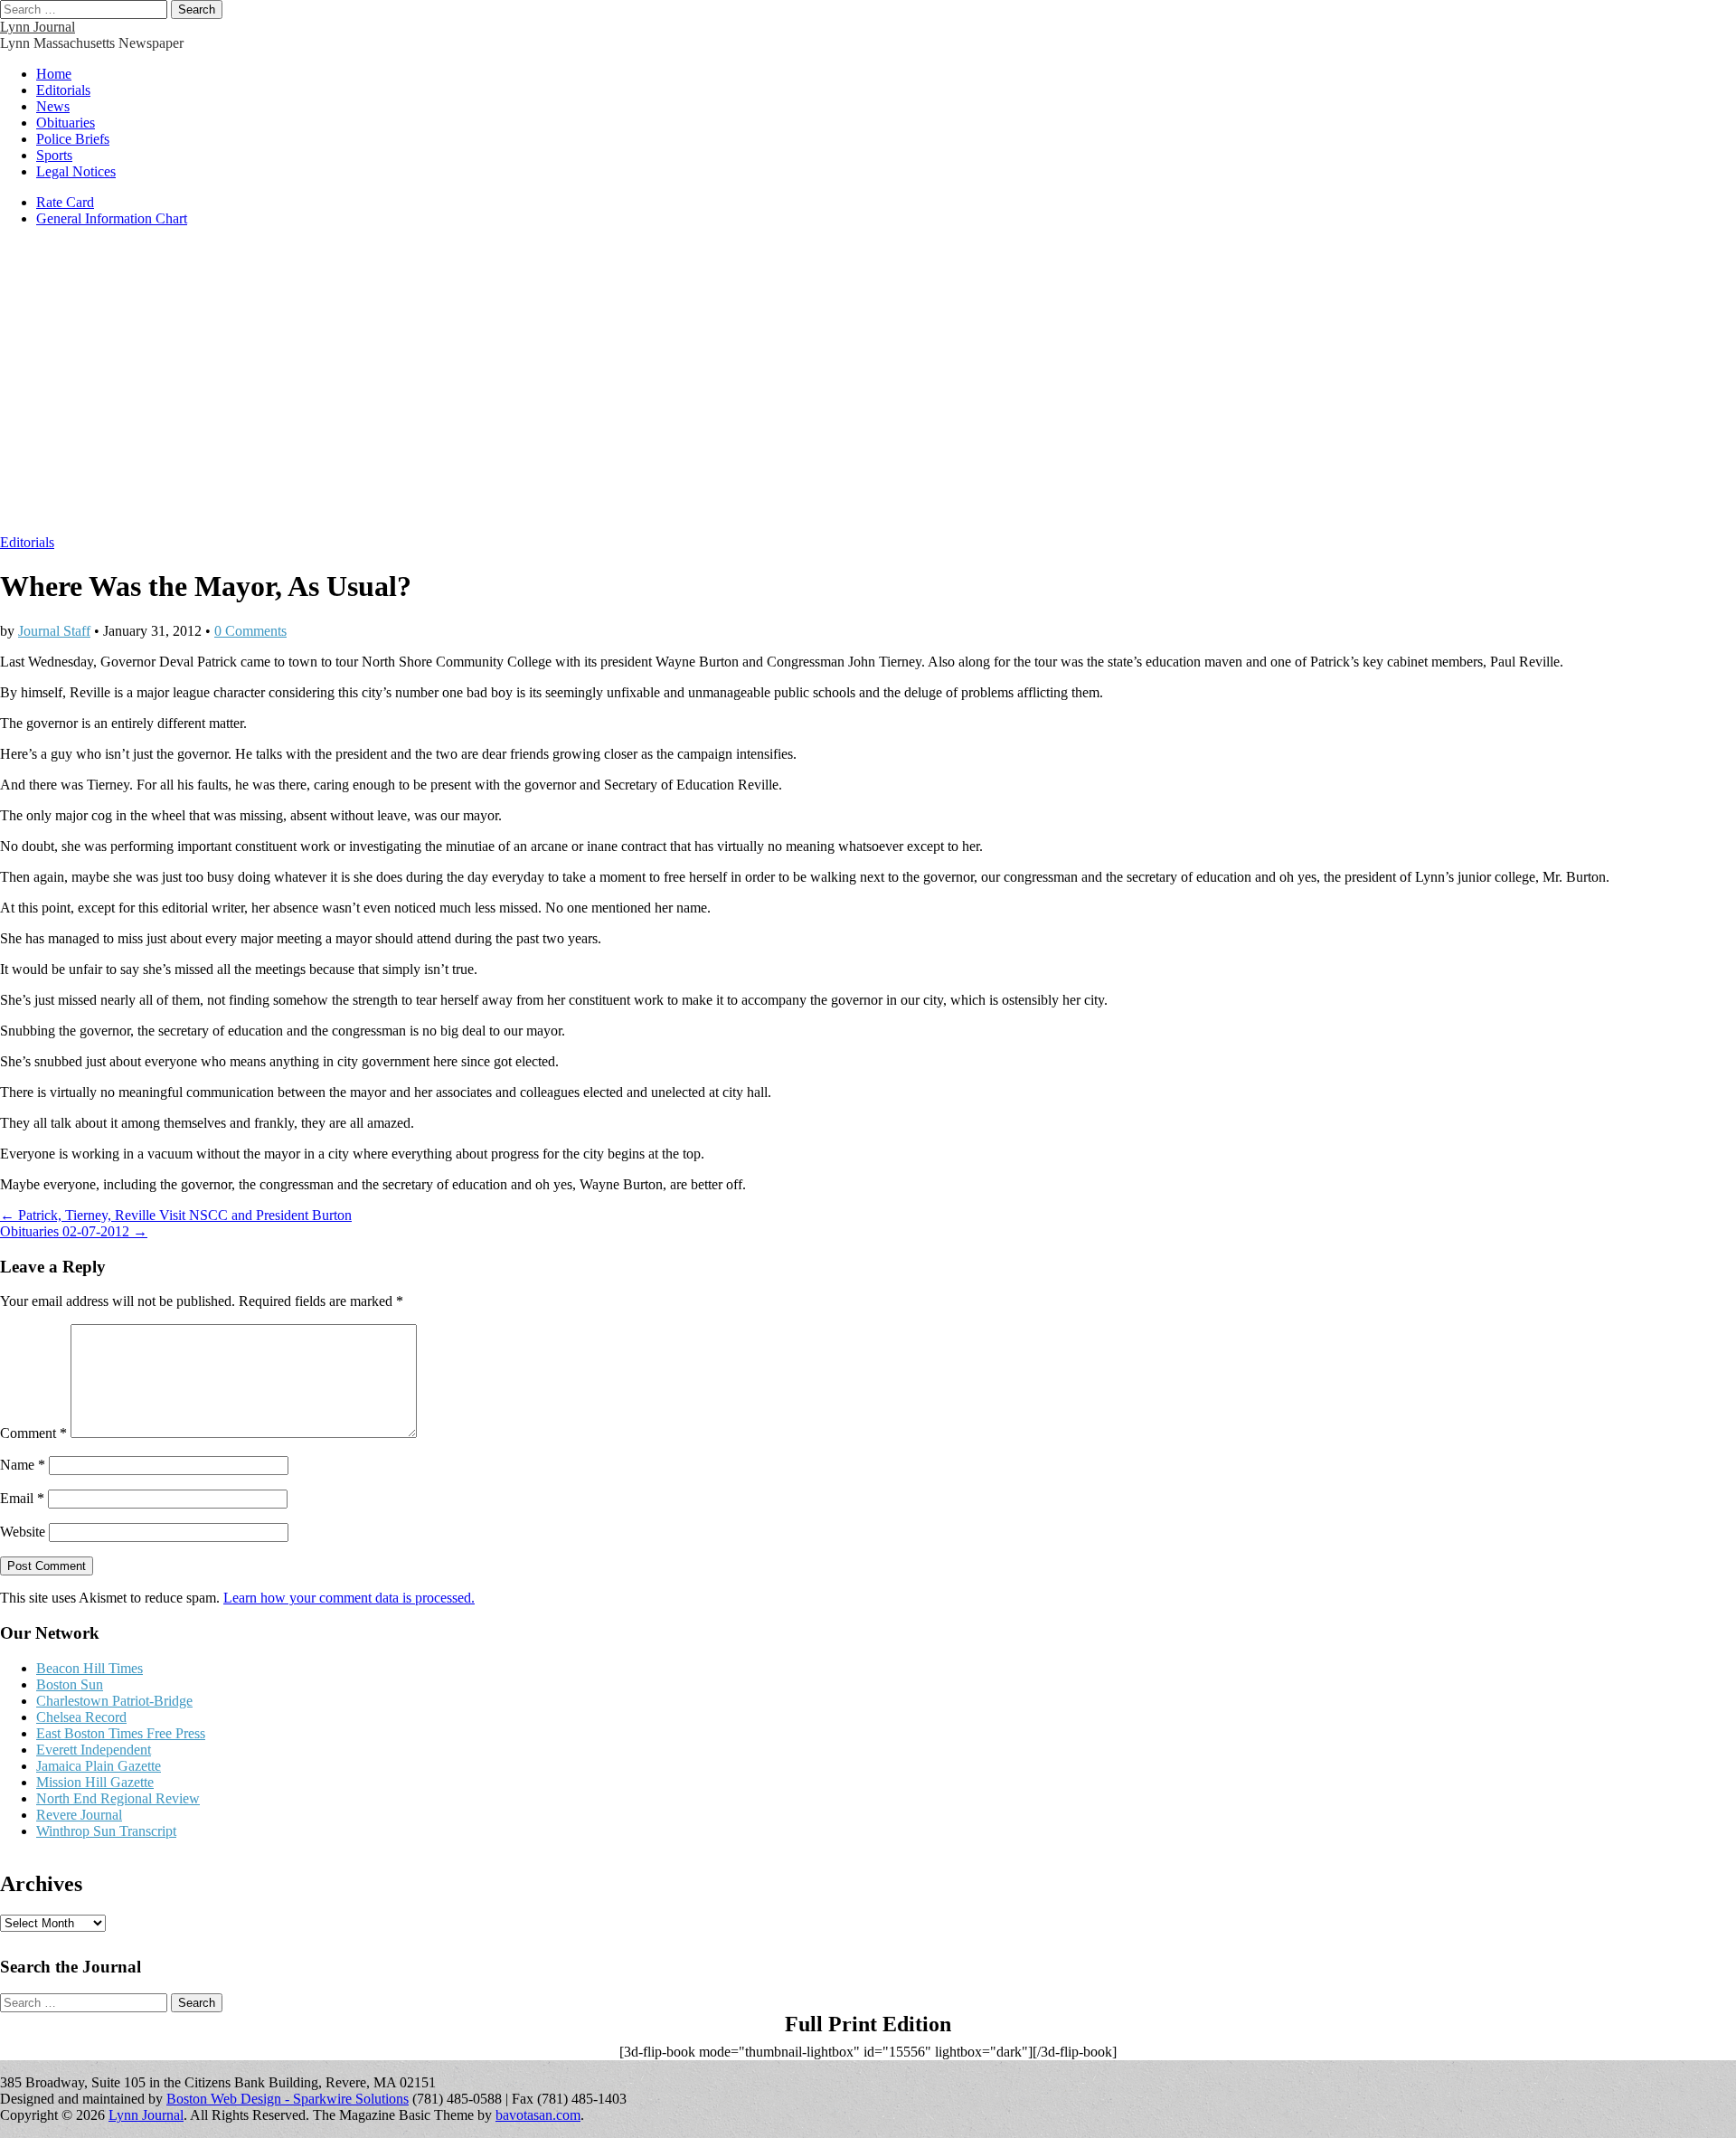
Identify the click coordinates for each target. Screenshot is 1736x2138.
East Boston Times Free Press (121, 1733)
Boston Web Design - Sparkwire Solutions (288, 2099)
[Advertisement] (868, 390)
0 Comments (250, 631)
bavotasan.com (538, 2115)
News (53, 106)
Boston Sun (70, 1684)
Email (22, 1498)
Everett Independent (94, 1750)
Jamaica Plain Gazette (99, 1766)
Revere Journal (79, 1815)
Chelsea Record (81, 1717)
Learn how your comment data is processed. (349, 1598)
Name (23, 1465)
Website (23, 1532)
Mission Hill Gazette (95, 1782)
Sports (54, 155)
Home (54, 74)
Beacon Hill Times (90, 1668)
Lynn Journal (38, 27)
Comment (33, 1433)
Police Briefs (73, 139)
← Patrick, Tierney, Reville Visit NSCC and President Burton (176, 1215)
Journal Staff (54, 631)
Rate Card (65, 202)
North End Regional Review (118, 1798)
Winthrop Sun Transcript (106, 1831)
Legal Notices (76, 171)
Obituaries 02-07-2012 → (74, 1231)
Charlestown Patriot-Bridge (114, 1701)
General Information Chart (112, 218)
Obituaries (66, 123)
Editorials (63, 90)
